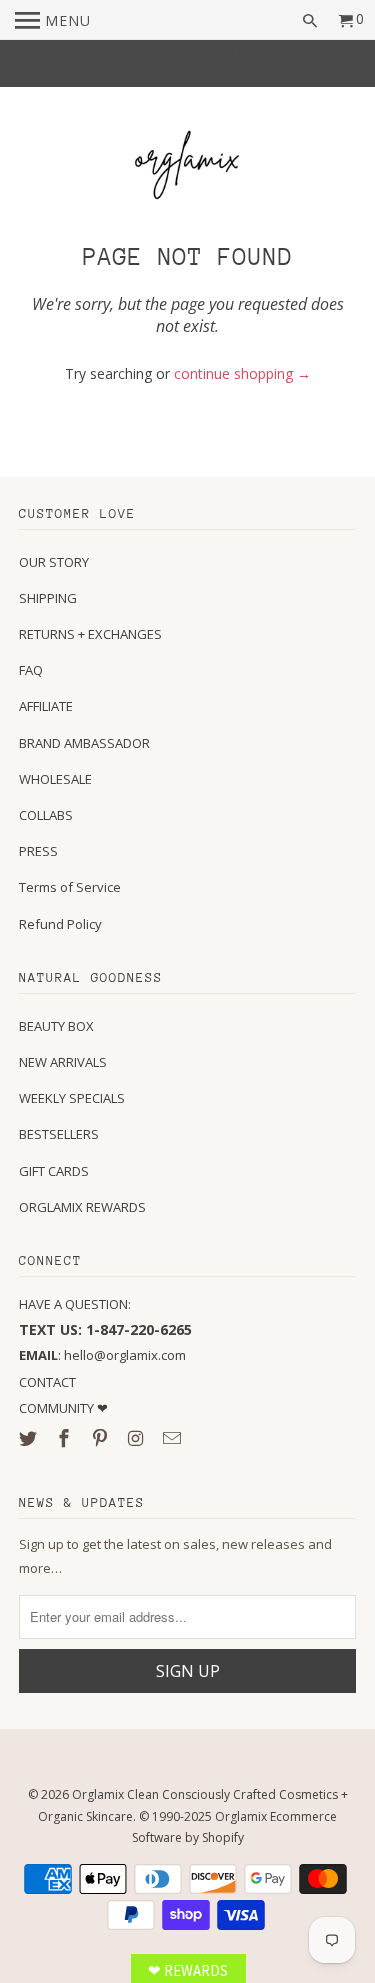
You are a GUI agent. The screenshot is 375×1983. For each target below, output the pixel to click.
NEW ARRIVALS (63, 1062)
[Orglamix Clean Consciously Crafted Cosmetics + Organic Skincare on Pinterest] (102, 1438)
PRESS (38, 851)
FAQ (31, 670)
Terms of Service (70, 887)
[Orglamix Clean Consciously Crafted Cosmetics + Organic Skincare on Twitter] (30, 1438)
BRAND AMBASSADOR (84, 743)
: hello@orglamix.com (102, 1355)
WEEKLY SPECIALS (72, 1098)
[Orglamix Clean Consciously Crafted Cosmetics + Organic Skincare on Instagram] (138, 1438)
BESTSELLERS (59, 1134)
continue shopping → (242, 373)
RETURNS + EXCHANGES (90, 634)
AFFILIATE (46, 706)
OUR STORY (54, 562)
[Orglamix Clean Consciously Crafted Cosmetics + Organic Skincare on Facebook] (66, 1438)
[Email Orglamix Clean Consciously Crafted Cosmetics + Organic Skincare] (173, 1438)
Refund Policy (60, 924)
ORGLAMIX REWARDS (82, 1207)
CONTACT (47, 1382)
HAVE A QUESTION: (75, 1304)
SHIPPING (48, 598)
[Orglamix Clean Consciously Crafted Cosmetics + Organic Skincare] (188, 168)
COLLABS (46, 815)
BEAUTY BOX (56, 1026)
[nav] (53, 20)
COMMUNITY (58, 1408)
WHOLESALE (55, 779)
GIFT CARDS (54, 1171)
